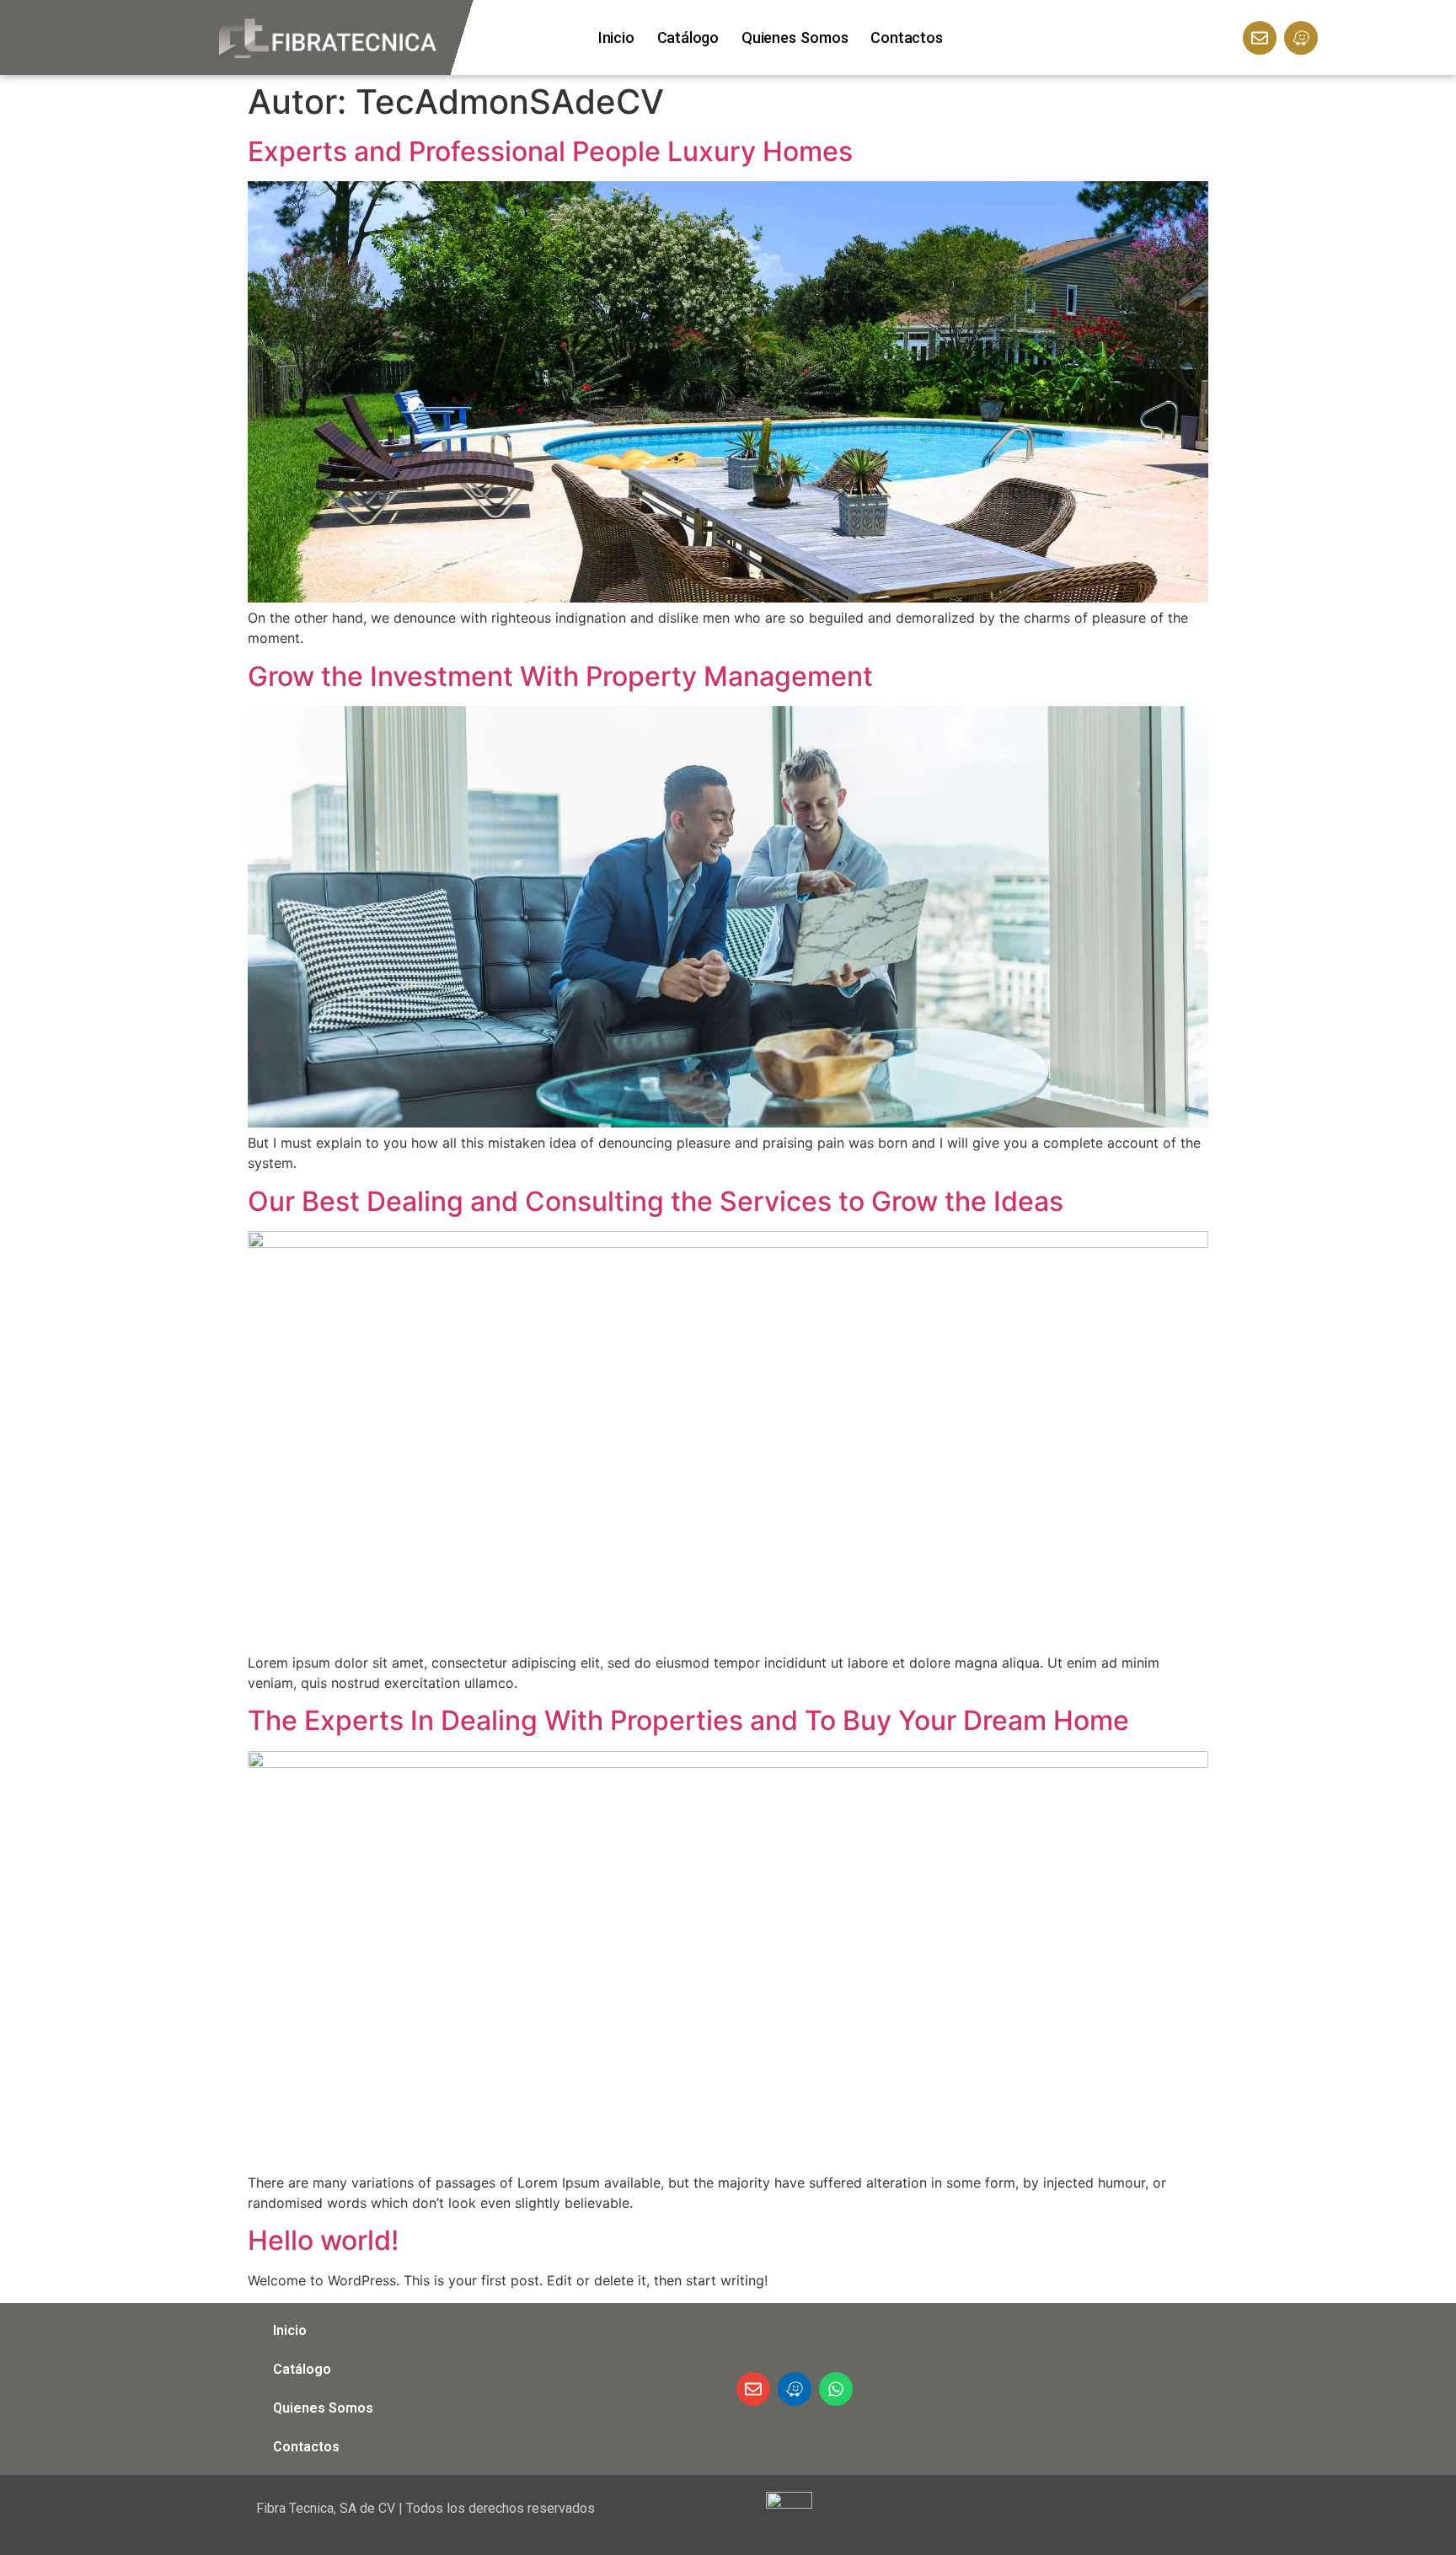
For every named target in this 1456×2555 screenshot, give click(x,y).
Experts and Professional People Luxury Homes (550, 151)
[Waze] (1301, 38)
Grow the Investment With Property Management (560, 676)
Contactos (906, 37)
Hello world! (323, 2240)
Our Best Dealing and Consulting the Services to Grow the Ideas (656, 1201)
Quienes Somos (795, 37)
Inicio (616, 37)
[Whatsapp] (836, 2389)
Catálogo (688, 37)
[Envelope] (1260, 38)
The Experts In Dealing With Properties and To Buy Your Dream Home (688, 1720)
